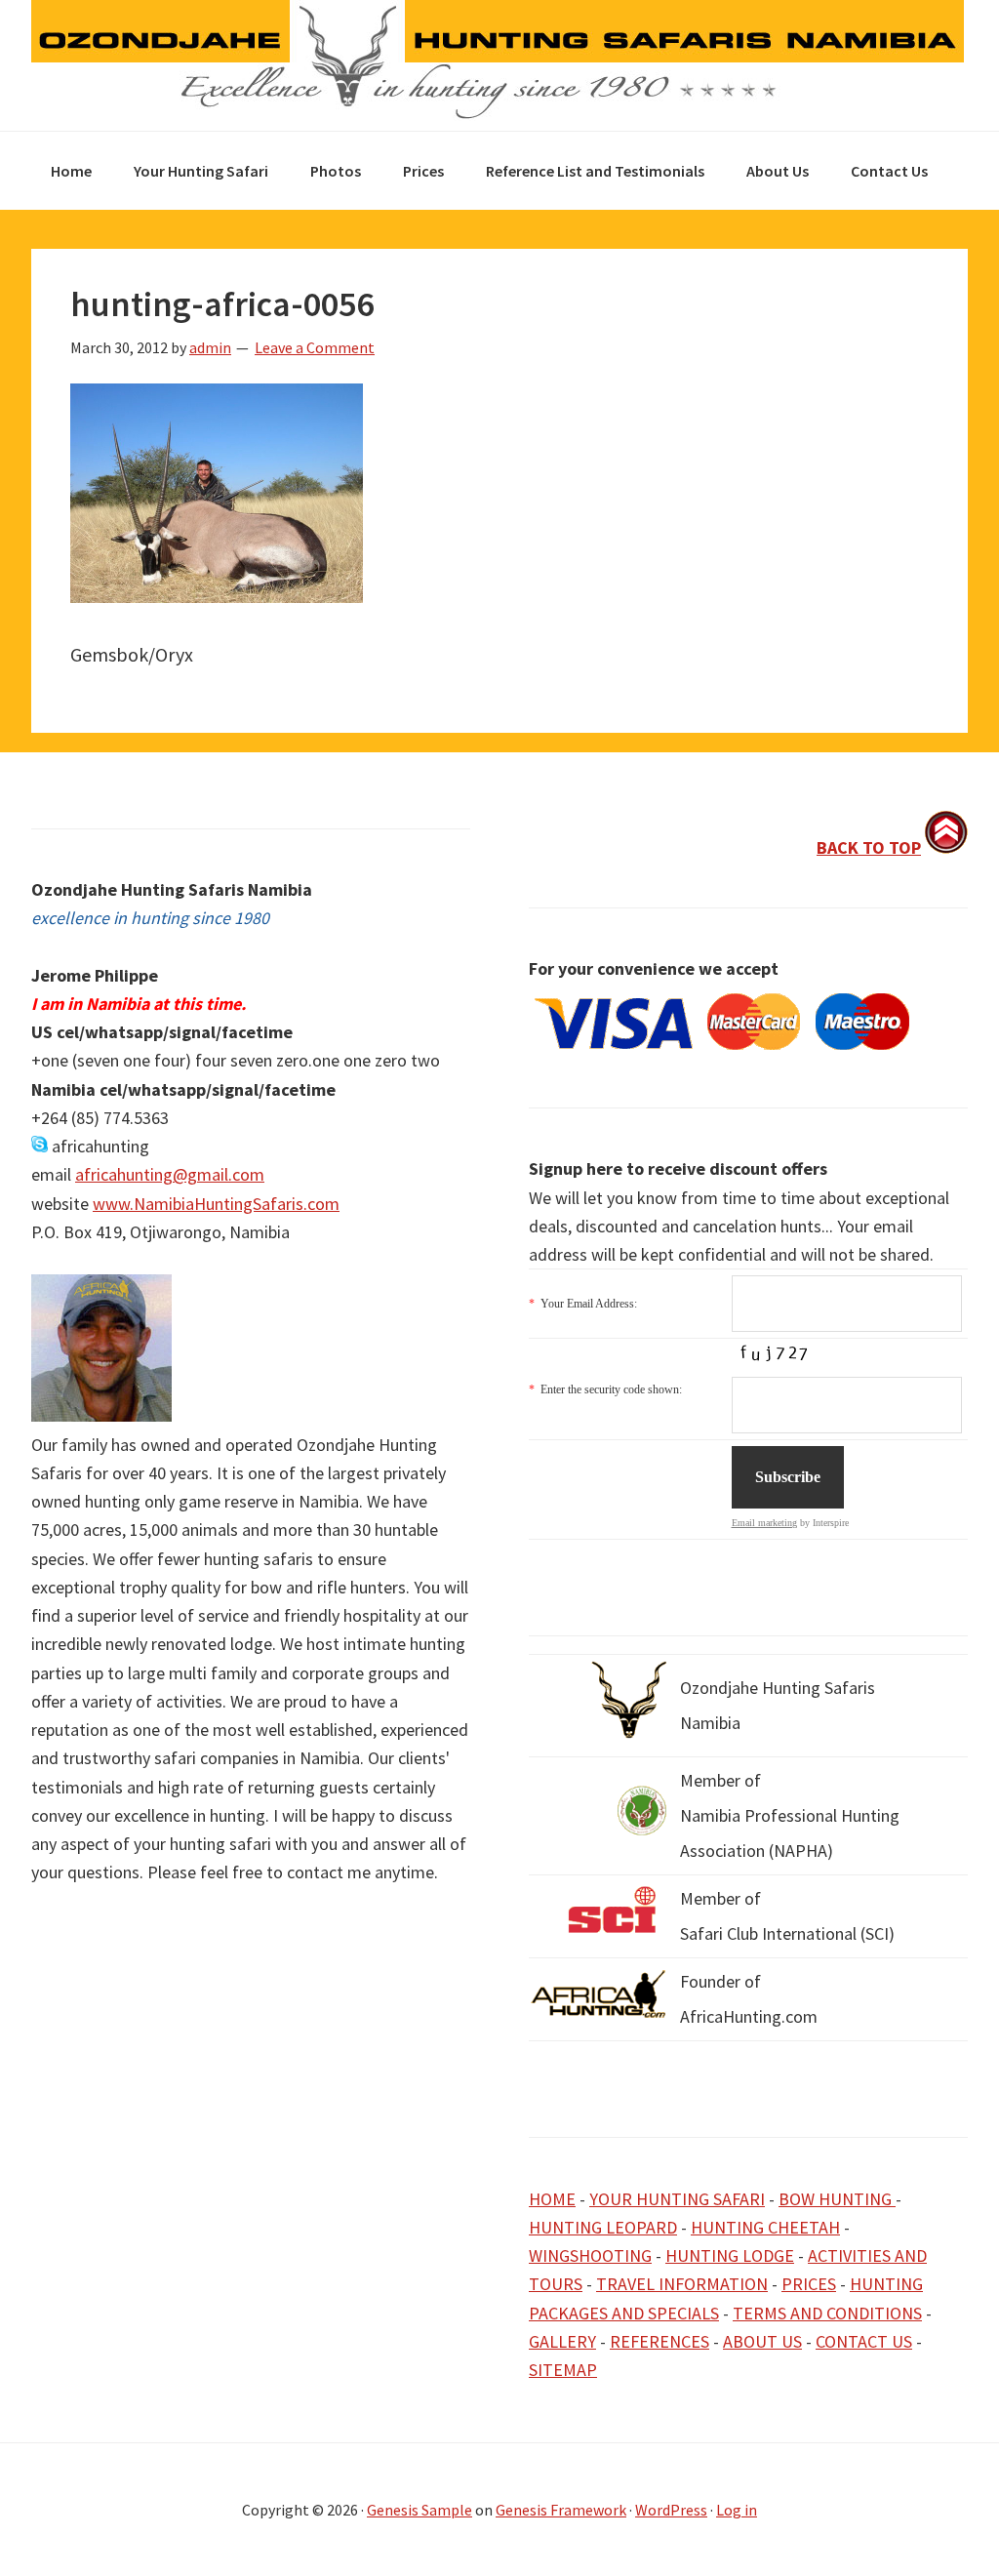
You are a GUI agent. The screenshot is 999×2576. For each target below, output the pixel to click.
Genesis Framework (561, 2510)
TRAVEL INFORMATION (682, 2284)
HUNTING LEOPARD (603, 2227)
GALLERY (562, 2341)
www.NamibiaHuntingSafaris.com (216, 1204)
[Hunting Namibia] (498, 114)
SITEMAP (563, 2370)
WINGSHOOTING (590, 2255)
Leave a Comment (315, 347)
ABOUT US (762, 2341)
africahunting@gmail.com (170, 1174)
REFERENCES (659, 2341)
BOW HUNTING (837, 2199)
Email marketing (764, 1523)
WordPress (671, 2510)
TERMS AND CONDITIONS (827, 2313)
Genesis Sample (420, 2510)
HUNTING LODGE (730, 2255)
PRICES (809, 2284)
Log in (737, 2510)
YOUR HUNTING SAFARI (677, 2199)
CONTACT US (864, 2341)
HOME (552, 2199)
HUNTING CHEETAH (765, 2227)
